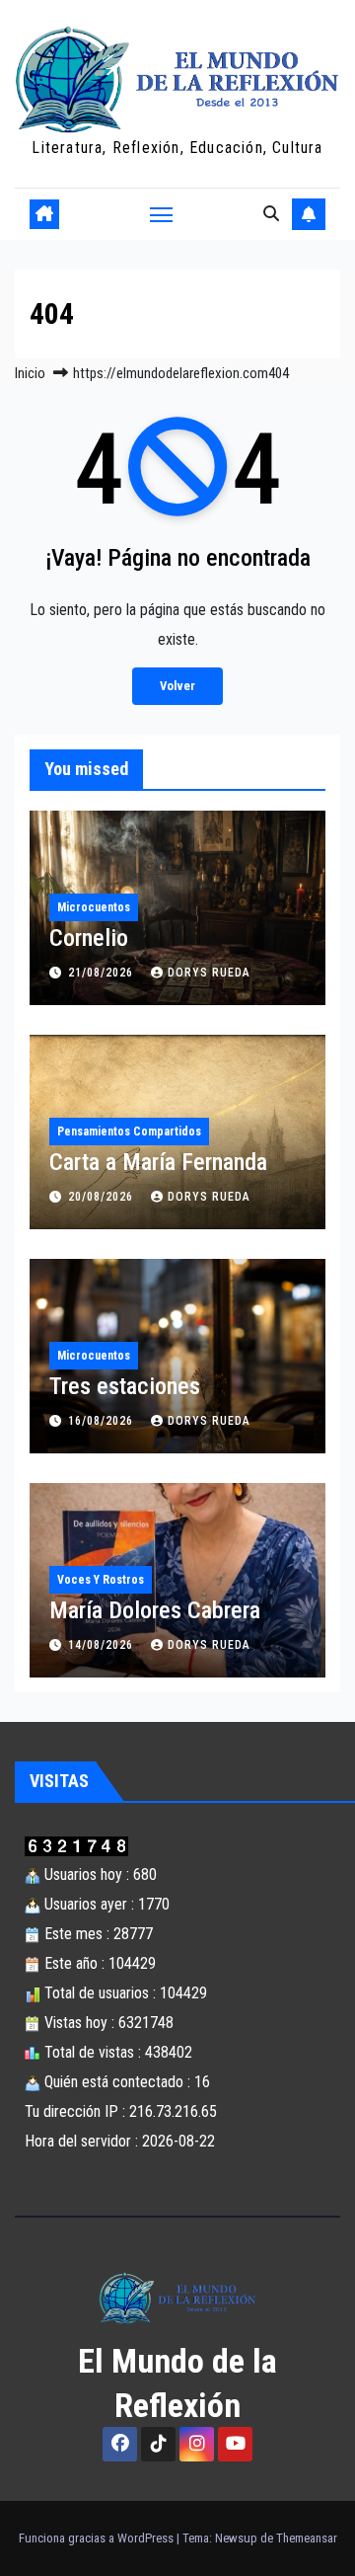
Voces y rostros (101, 1580)
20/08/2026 (103, 1197)
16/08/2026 (103, 1421)
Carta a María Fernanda (158, 1162)
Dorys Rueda (209, 973)
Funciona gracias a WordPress (98, 2538)
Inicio (30, 373)
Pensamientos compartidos (129, 1132)
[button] (271, 214)
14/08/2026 (103, 1645)
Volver (177, 686)
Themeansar (307, 2538)
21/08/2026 (103, 973)
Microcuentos (94, 907)
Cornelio (89, 938)
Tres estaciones (125, 1386)
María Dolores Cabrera (155, 1610)
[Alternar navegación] (162, 214)
